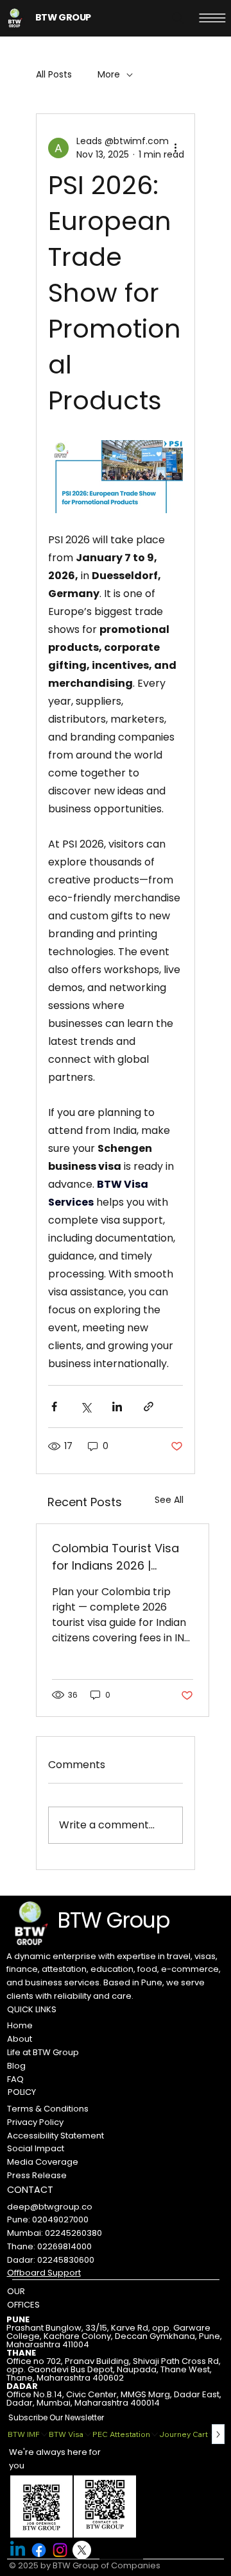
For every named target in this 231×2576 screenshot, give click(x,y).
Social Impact (36, 2148)
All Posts (54, 75)
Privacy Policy (35, 2122)
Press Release (37, 2175)
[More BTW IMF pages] (44, 2434)
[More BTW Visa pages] (88, 2434)
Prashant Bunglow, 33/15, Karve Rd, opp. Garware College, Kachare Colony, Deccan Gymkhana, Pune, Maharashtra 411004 (114, 2336)
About (20, 2039)
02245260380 (73, 2233)
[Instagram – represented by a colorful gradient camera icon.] (60, 2550)
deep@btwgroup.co (50, 2207)
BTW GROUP (63, 17)
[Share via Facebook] (54, 1407)
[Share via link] (149, 1407)
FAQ (15, 2079)
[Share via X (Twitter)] (86, 1407)
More (109, 75)
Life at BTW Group (43, 2052)
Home (20, 2025)
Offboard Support (44, 2273)
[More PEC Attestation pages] (155, 2434)
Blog (16, 2066)
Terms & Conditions (48, 2109)
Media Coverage (43, 2162)
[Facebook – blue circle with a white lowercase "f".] (39, 2550)
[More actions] (175, 148)
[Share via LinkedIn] (117, 1407)
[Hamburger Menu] (212, 18)
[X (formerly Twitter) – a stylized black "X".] (82, 2550)
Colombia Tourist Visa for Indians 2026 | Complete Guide (116, 1557)
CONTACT (30, 2190)
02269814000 (64, 2246)
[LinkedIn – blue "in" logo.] (18, 2550)
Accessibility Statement (56, 2136)
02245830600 (66, 2260)
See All (169, 1500)
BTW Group (113, 1920)
